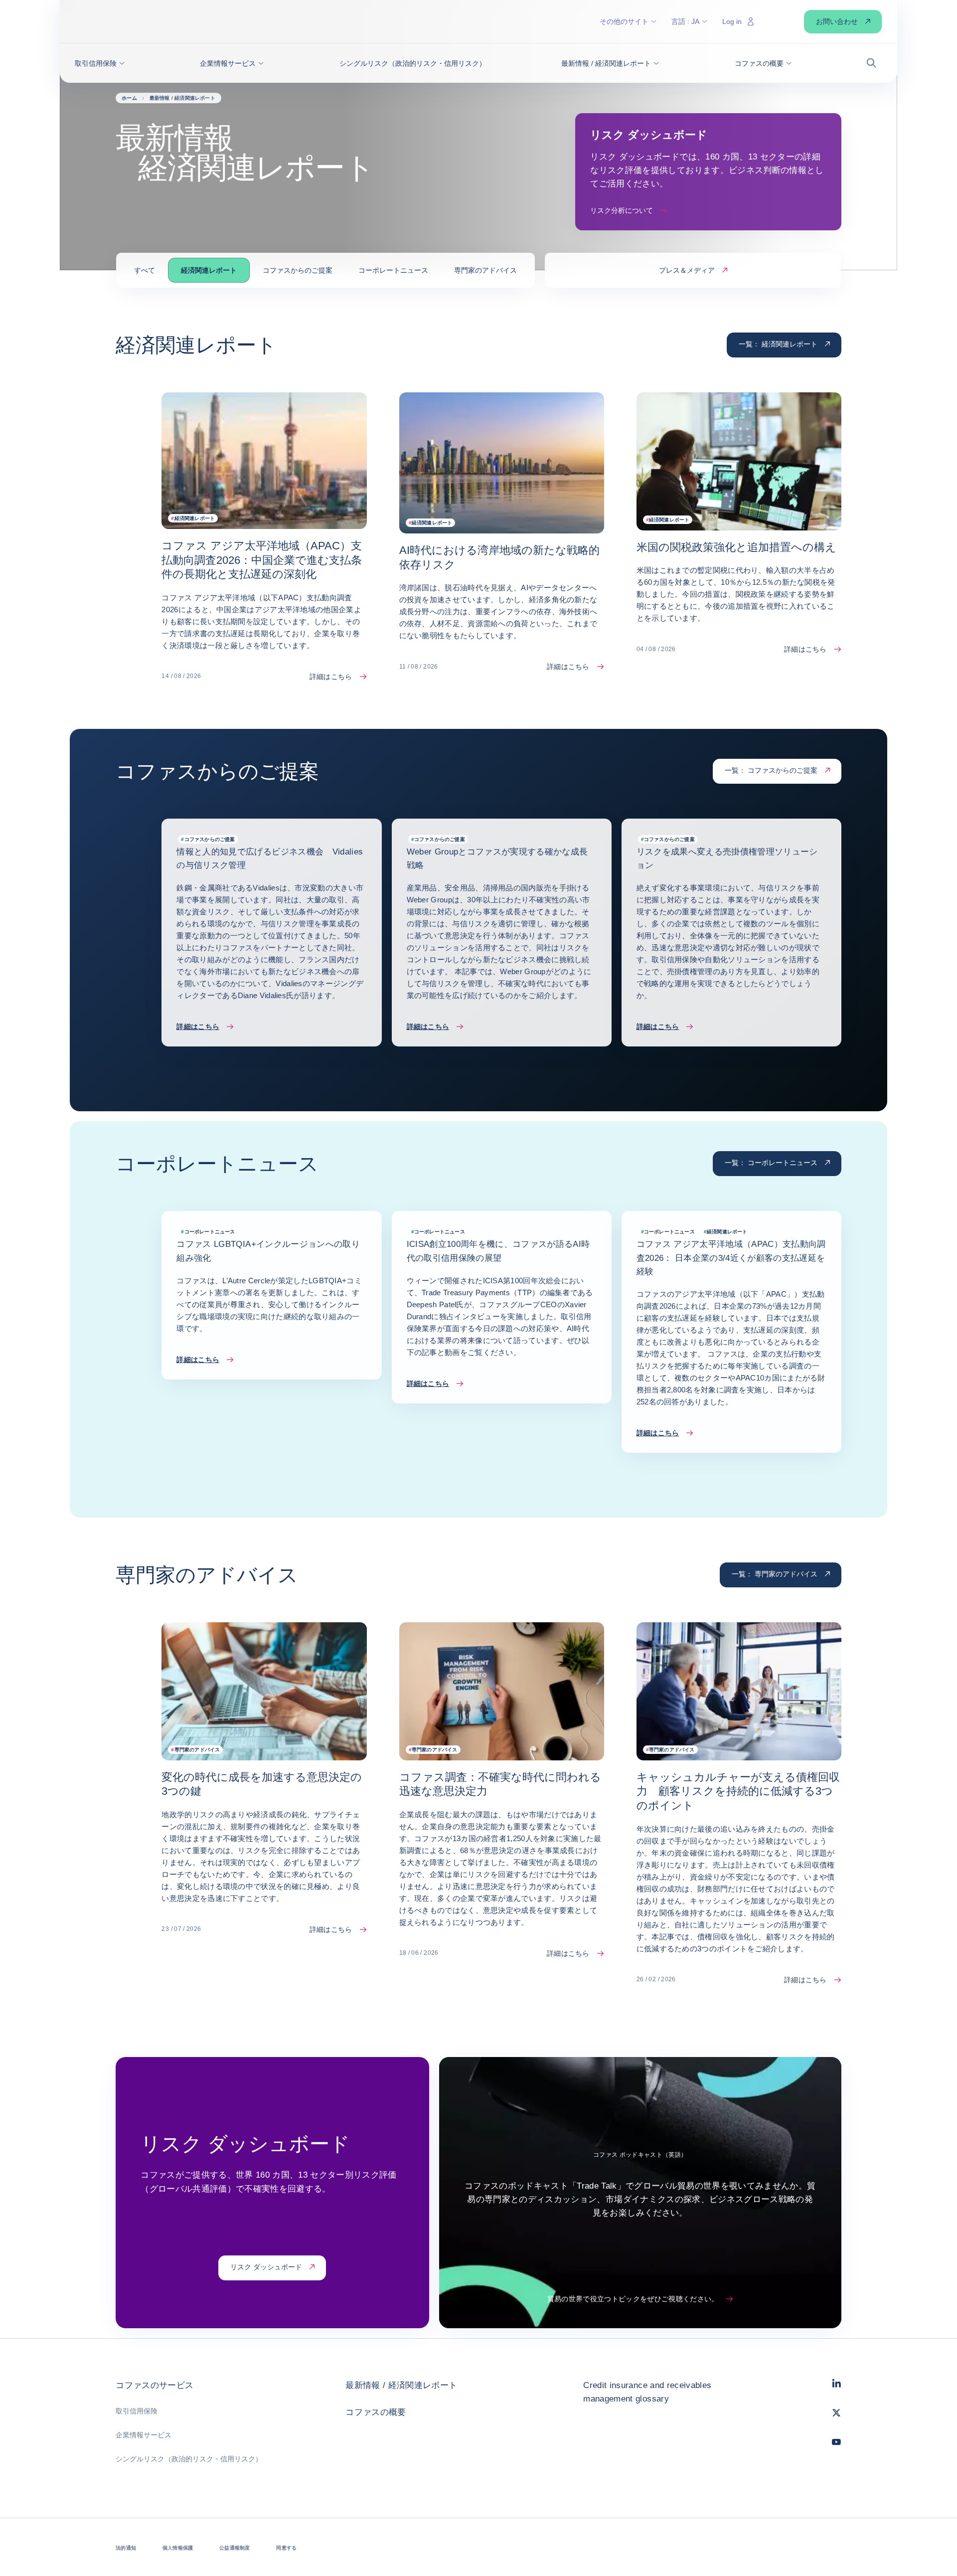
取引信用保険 (137, 2411)
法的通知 (126, 2548)
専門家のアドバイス (485, 270)
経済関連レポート (209, 270)
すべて (145, 270)
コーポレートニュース (393, 270)
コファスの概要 (376, 2412)
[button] (100, 63)
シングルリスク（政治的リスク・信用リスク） (189, 2459)
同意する (286, 2548)
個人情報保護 (178, 2548)
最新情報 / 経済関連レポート (401, 2385)
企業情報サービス (144, 2435)
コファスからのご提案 (298, 270)
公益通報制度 (235, 2548)
